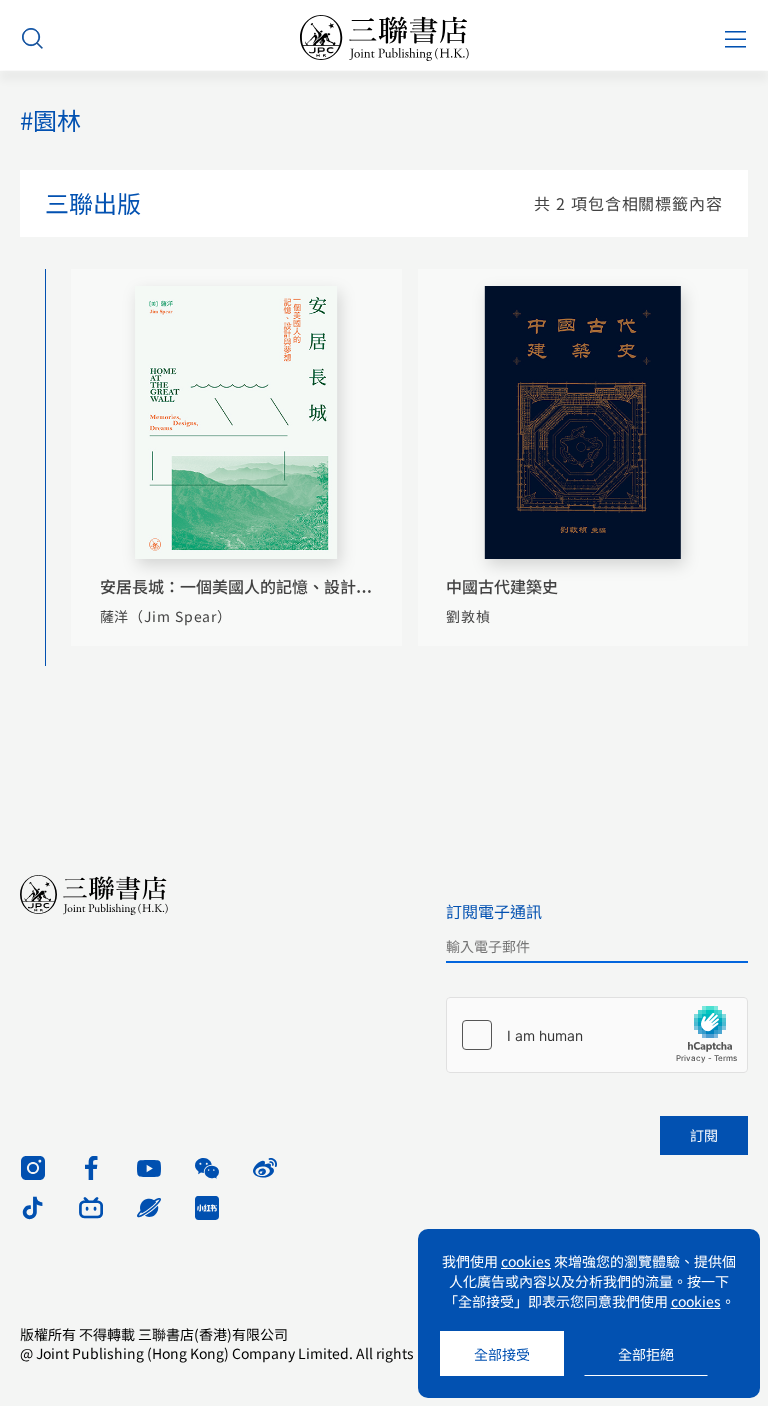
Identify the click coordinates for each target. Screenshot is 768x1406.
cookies (526, 1261)
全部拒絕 (646, 1354)
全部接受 (502, 1354)
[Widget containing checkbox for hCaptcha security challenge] (597, 1035)
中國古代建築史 (502, 586)
